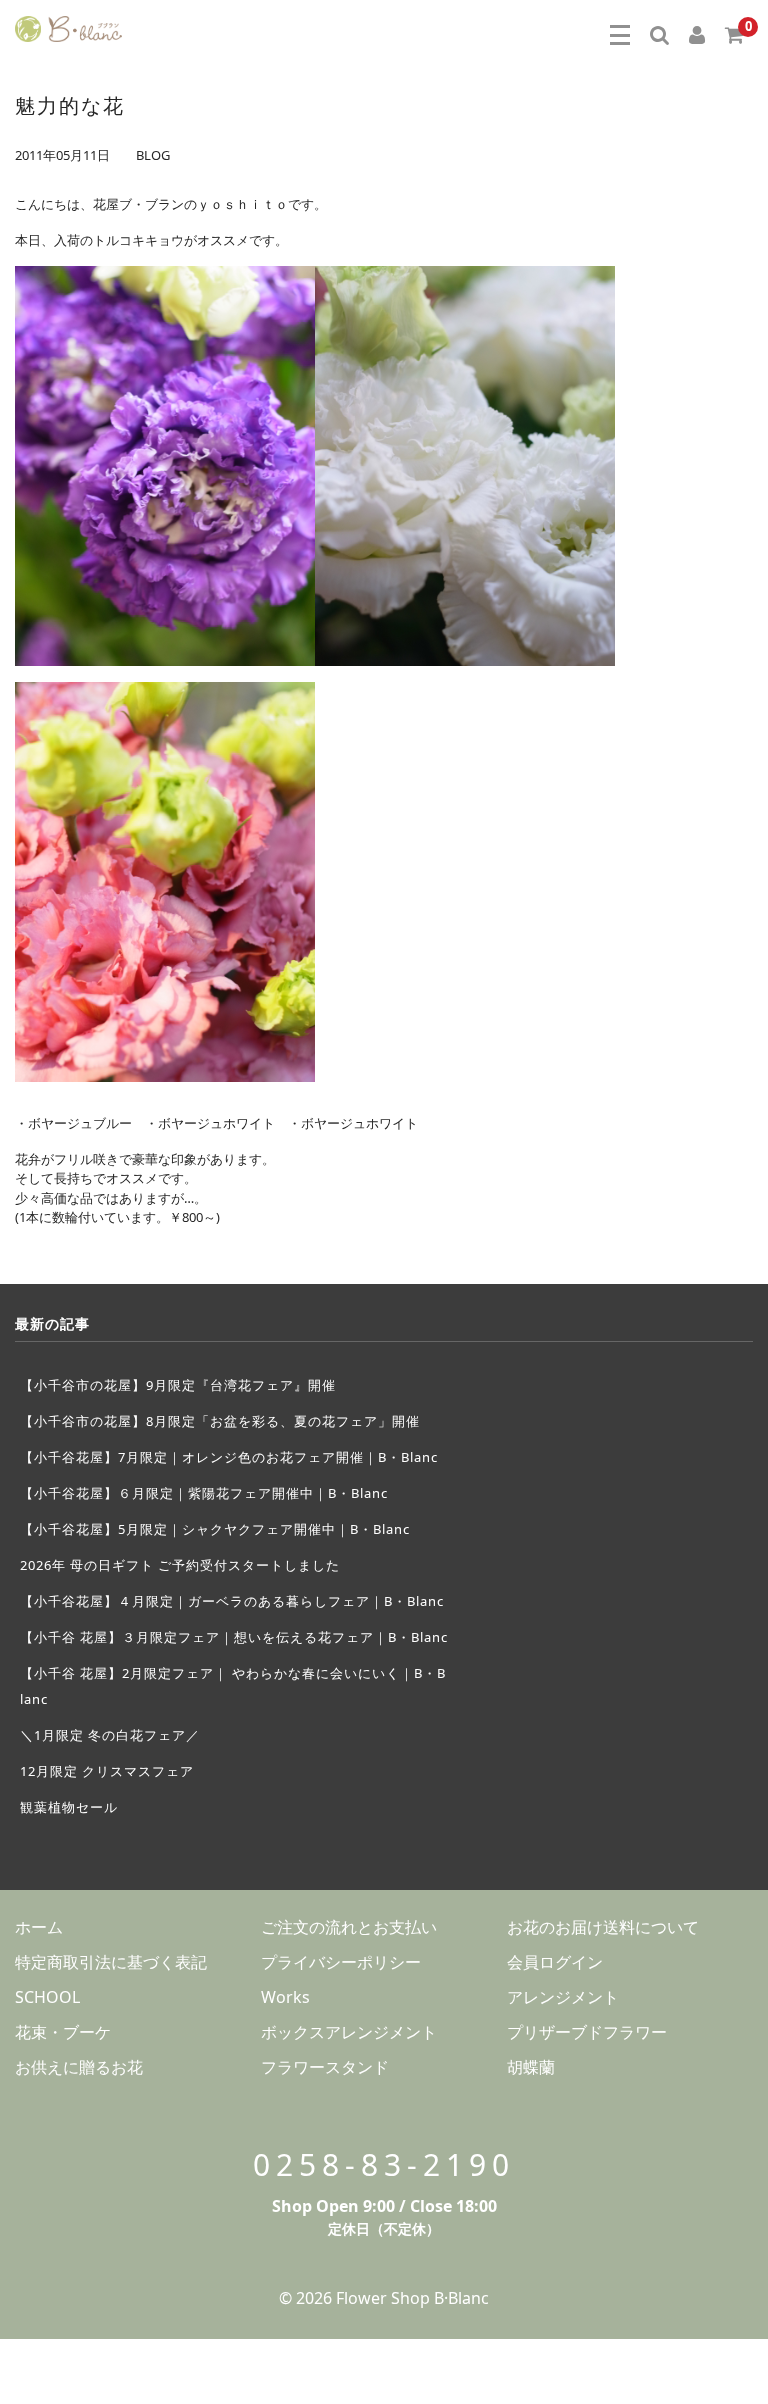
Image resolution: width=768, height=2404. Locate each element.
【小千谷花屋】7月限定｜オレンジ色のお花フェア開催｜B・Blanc (229, 1457)
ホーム (39, 1927)
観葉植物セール (69, 1807)
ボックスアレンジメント (349, 2032)
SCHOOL (47, 1997)
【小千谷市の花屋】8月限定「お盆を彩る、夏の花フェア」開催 (220, 1421)
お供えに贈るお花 (79, 2067)
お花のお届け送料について (603, 1927)
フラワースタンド (325, 2067)
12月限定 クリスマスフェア (107, 1771)
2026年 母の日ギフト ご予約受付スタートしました (180, 1565)
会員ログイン (555, 1962)
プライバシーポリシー (341, 1962)
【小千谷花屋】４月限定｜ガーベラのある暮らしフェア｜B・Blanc (232, 1601)
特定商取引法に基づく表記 (111, 1962)
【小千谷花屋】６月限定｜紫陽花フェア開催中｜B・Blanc (204, 1493)
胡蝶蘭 (531, 2067)
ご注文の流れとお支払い (349, 1927)
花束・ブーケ (63, 2032)
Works (285, 1997)
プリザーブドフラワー (587, 2032)
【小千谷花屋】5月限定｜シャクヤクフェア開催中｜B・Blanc (215, 1529)
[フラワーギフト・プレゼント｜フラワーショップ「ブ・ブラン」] (68, 26)
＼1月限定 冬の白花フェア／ (110, 1735)
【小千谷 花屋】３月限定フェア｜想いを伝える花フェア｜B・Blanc (234, 1637)
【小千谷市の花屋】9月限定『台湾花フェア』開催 (178, 1385)
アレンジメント (563, 1997)
